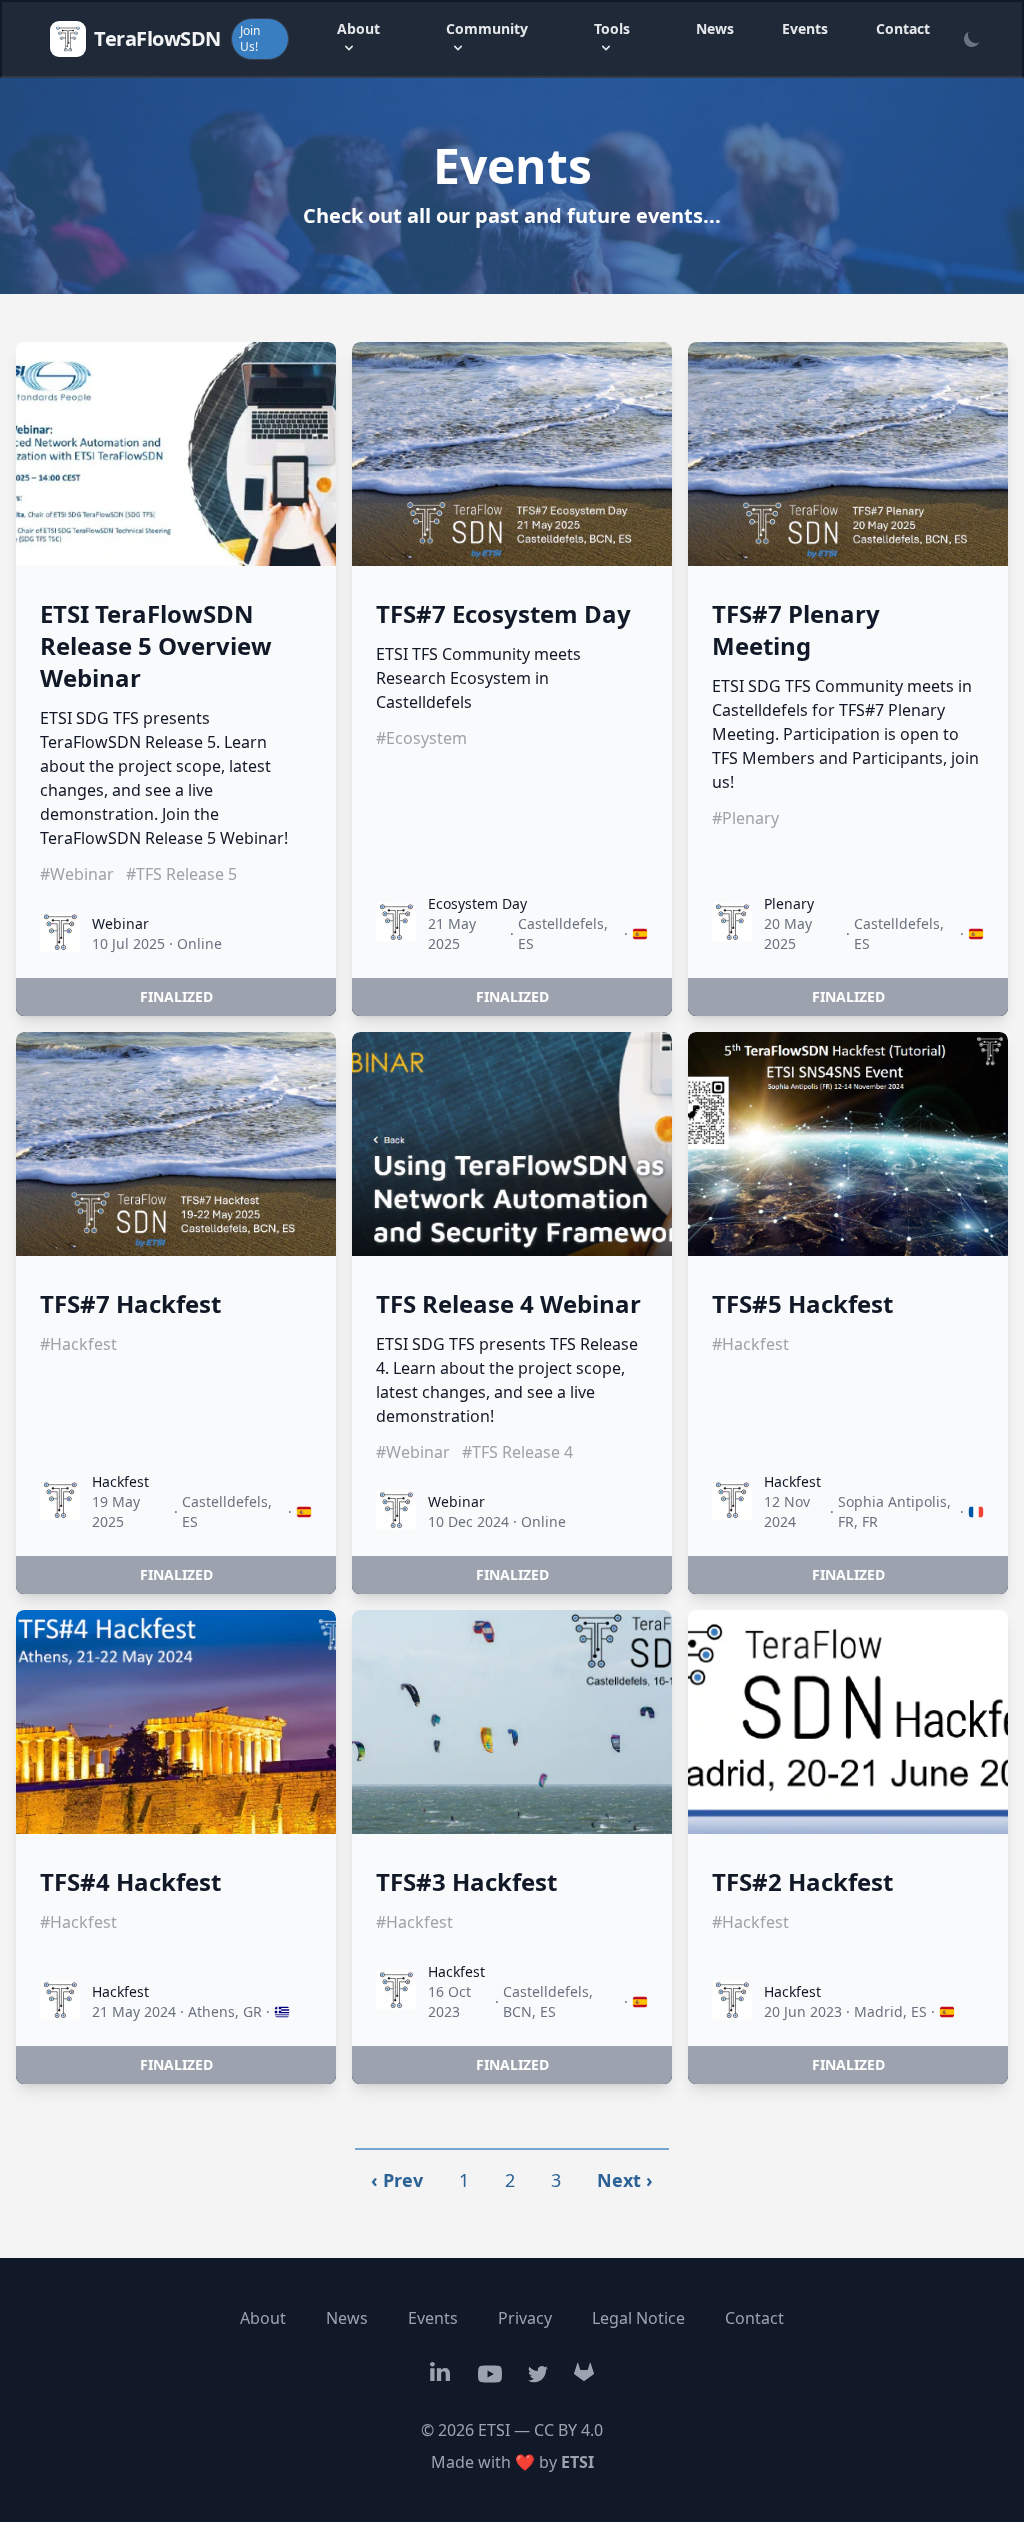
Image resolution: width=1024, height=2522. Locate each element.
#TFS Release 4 (517, 1452)
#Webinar (77, 874)
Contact (903, 28)
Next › (625, 2180)
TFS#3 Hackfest (466, 1882)
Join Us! (250, 38)
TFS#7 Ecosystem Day (503, 614)
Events (805, 28)
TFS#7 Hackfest (130, 1304)
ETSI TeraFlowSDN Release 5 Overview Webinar (156, 646)
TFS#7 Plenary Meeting (796, 630)
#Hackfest (78, 1344)
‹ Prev (397, 2180)
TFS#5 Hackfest (802, 1304)
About (263, 2318)
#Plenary (745, 818)
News (715, 28)
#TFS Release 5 (181, 874)
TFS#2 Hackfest (802, 1882)
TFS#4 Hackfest (130, 1882)
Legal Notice (638, 2318)
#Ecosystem (421, 738)
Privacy (525, 2318)
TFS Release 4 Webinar (508, 1304)
